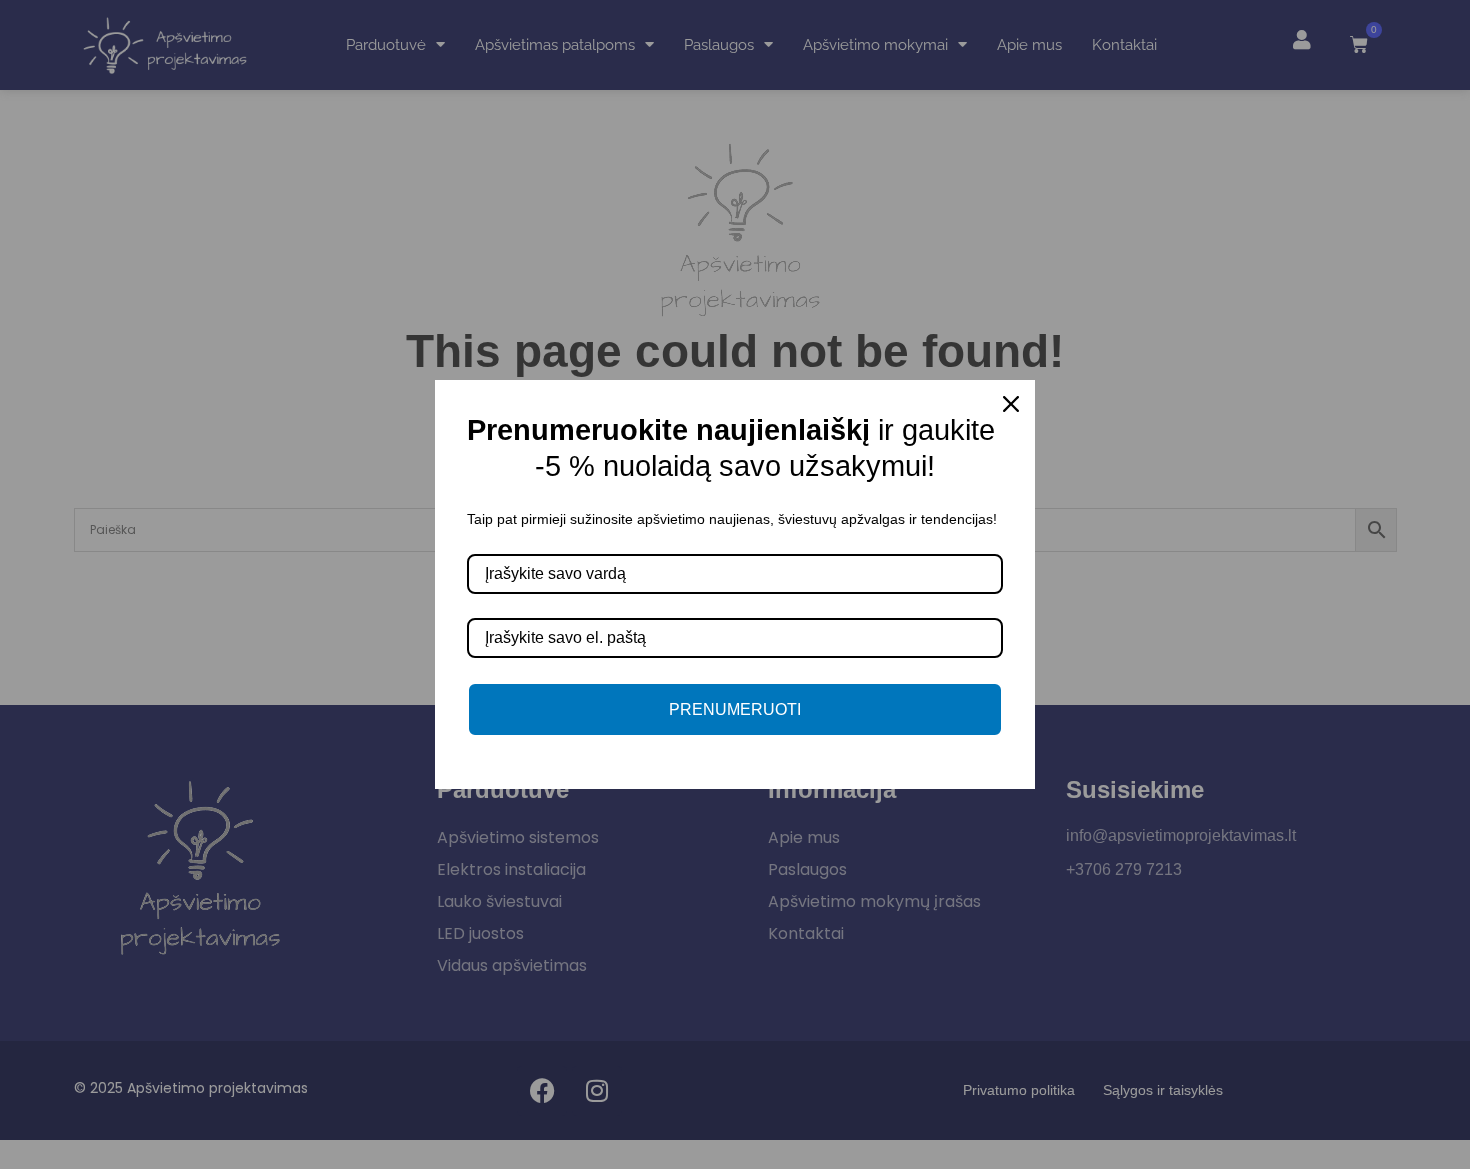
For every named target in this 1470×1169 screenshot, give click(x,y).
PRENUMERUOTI (735, 709)
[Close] (1011, 404)
